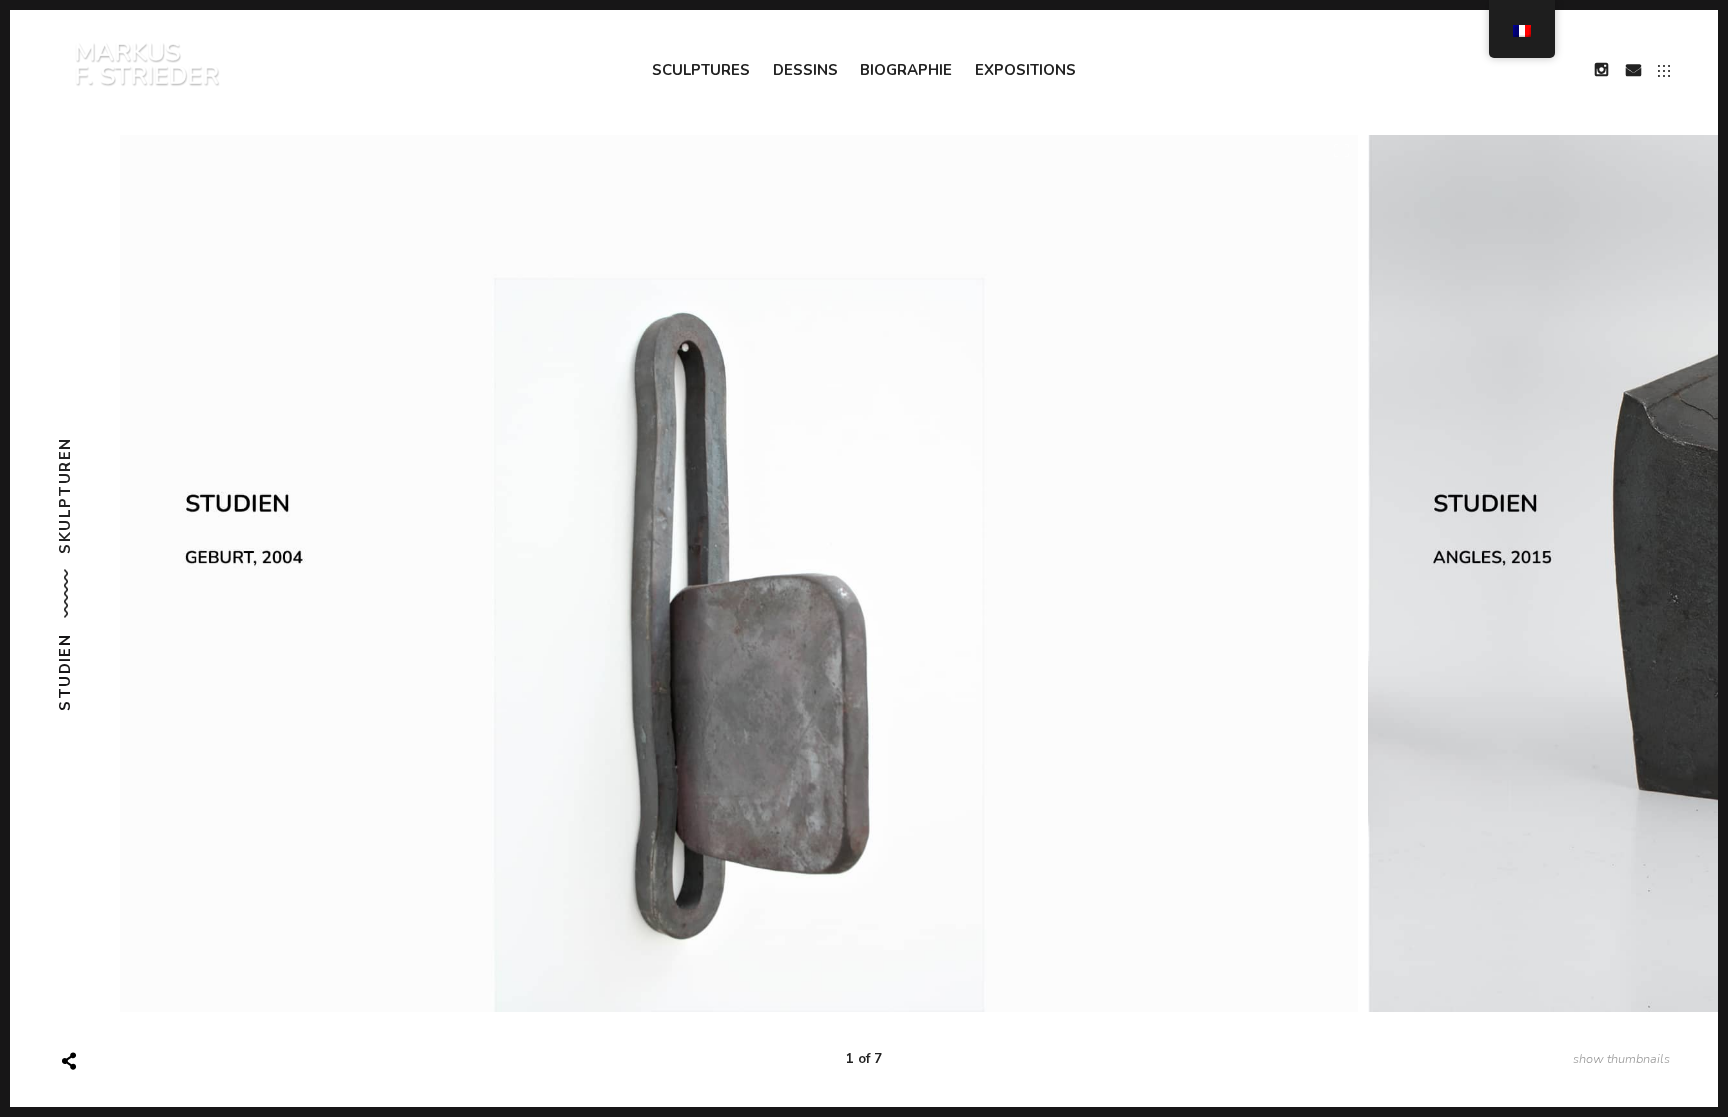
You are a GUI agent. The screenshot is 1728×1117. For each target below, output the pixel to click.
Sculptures (701, 70)
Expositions (1025, 70)
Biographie (906, 70)
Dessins (805, 70)
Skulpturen (65, 495)
